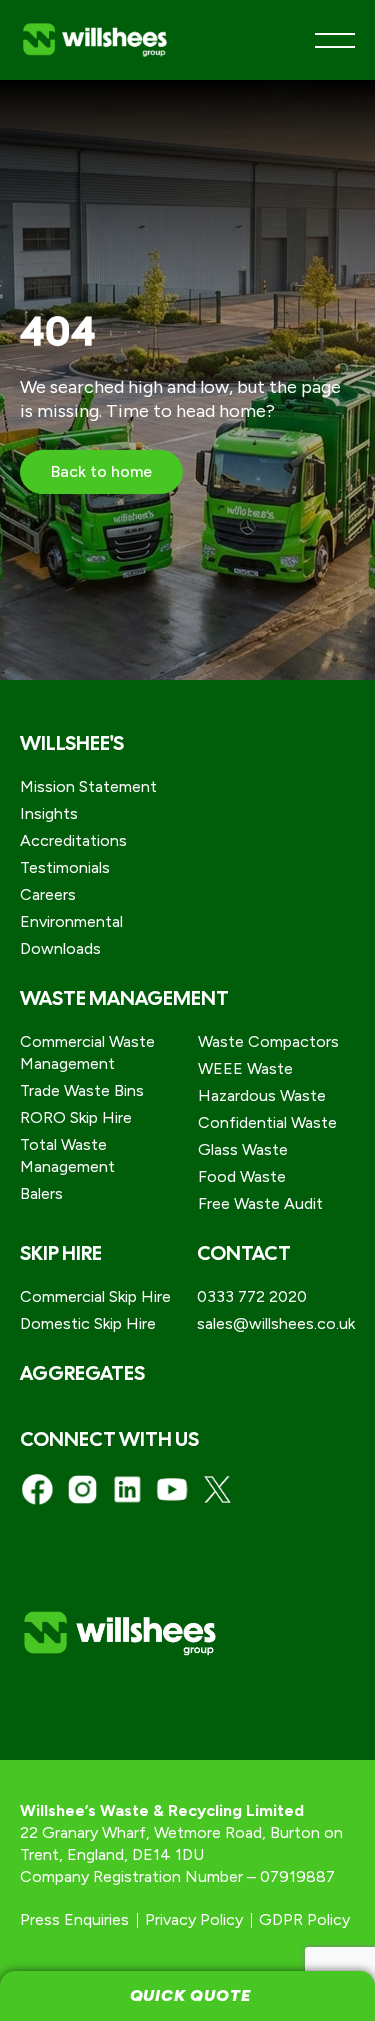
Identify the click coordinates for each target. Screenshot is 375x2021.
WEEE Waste (245, 1068)
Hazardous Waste (262, 1095)
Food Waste (242, 1176)
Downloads (60, 948)
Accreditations (73, 840)
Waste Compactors (268, 1041)
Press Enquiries (74, 1919)
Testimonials (65, 867)
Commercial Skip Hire (95, 1296)
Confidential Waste (267, 1122)
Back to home (101, 471)
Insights (49, 813)
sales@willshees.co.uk (276, 1323)
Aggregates (82, 1373)
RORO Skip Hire (76, 1117)
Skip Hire (61, 1253)
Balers (41, 1193)
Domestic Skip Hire (88, 1323)
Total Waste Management (67, 1155)
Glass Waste (243, 1149)
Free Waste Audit (260, 1203)
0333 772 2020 (252, 1296)
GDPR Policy (304, 1919)
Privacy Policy (194, 1919)
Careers (48, 894)
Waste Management (124, 998)
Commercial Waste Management (87, 1052)
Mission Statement (88, 786)
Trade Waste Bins (82, 1090)
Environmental (71, 921)
